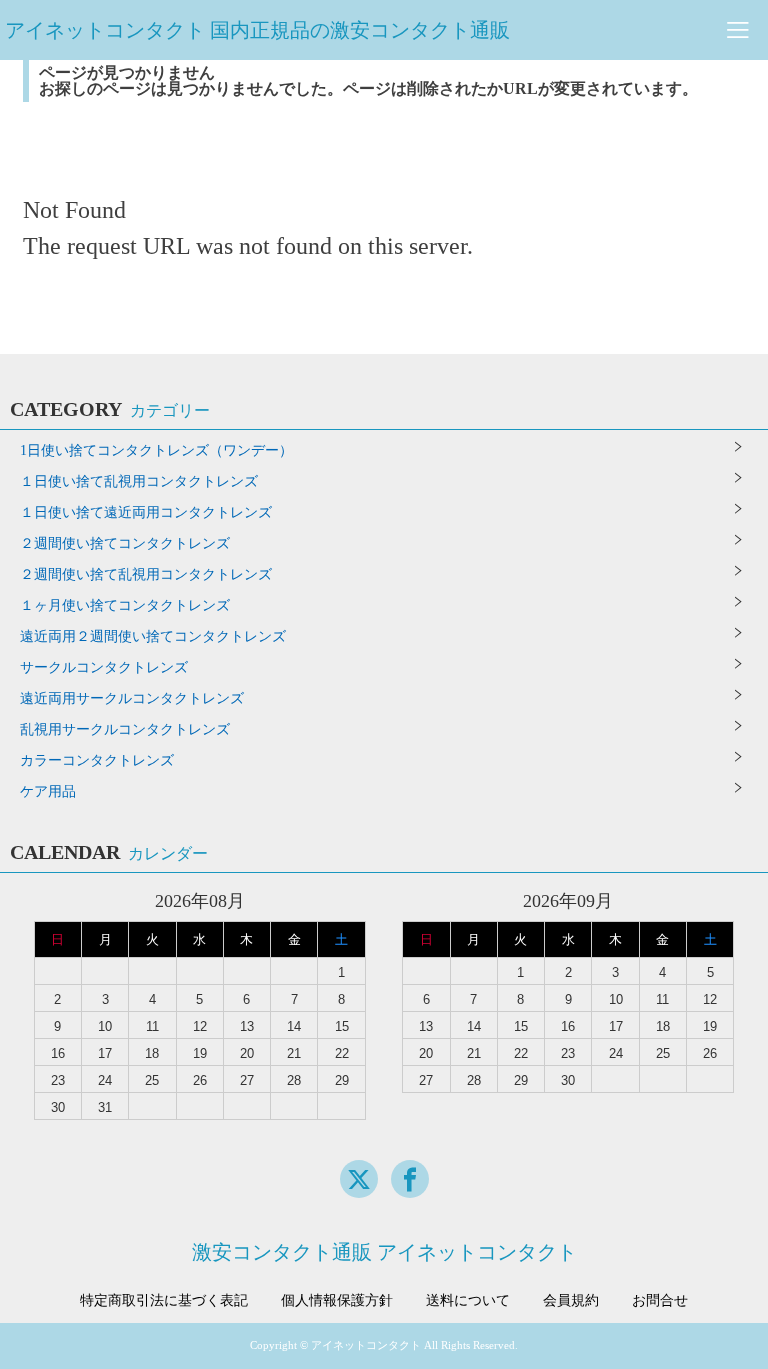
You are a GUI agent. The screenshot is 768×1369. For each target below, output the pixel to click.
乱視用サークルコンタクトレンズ (125, 729)
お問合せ (660, 1301)
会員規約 (571, 1301)
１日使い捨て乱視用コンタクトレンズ (139, 481)
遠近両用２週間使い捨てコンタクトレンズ (153, 636)
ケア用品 (48, 791)
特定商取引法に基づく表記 (164, 1301)
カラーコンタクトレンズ (97, 760)
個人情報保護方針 (337, 1301)
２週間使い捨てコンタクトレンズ (125, 543)
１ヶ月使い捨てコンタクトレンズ (125, 605)
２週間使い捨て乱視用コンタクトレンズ (146, 574)
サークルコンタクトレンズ (104, 667)
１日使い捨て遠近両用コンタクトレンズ (146, 512)
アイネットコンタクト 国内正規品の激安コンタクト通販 (257, 30)
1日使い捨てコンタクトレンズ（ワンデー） (156, 450)
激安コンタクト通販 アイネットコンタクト (384, 1252)
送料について (468, 1301)
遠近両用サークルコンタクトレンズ (132, 698)
